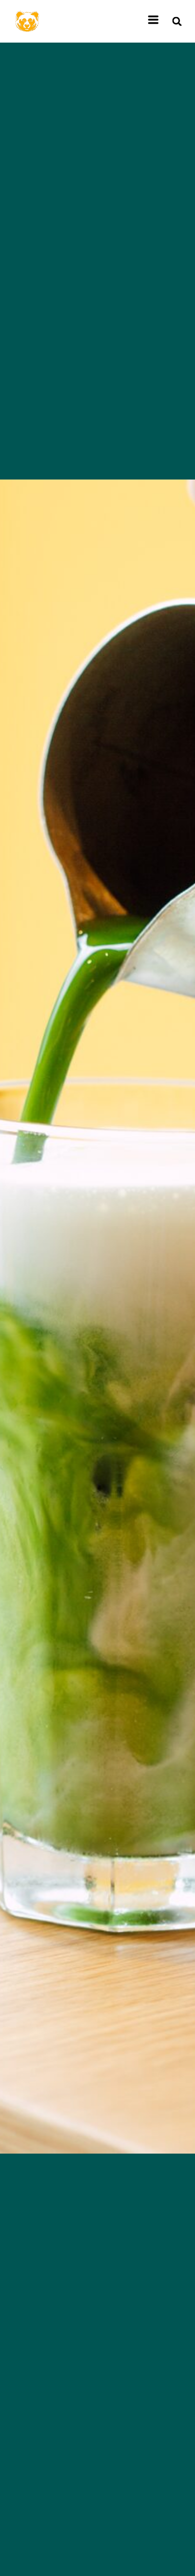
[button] (177, 21)
